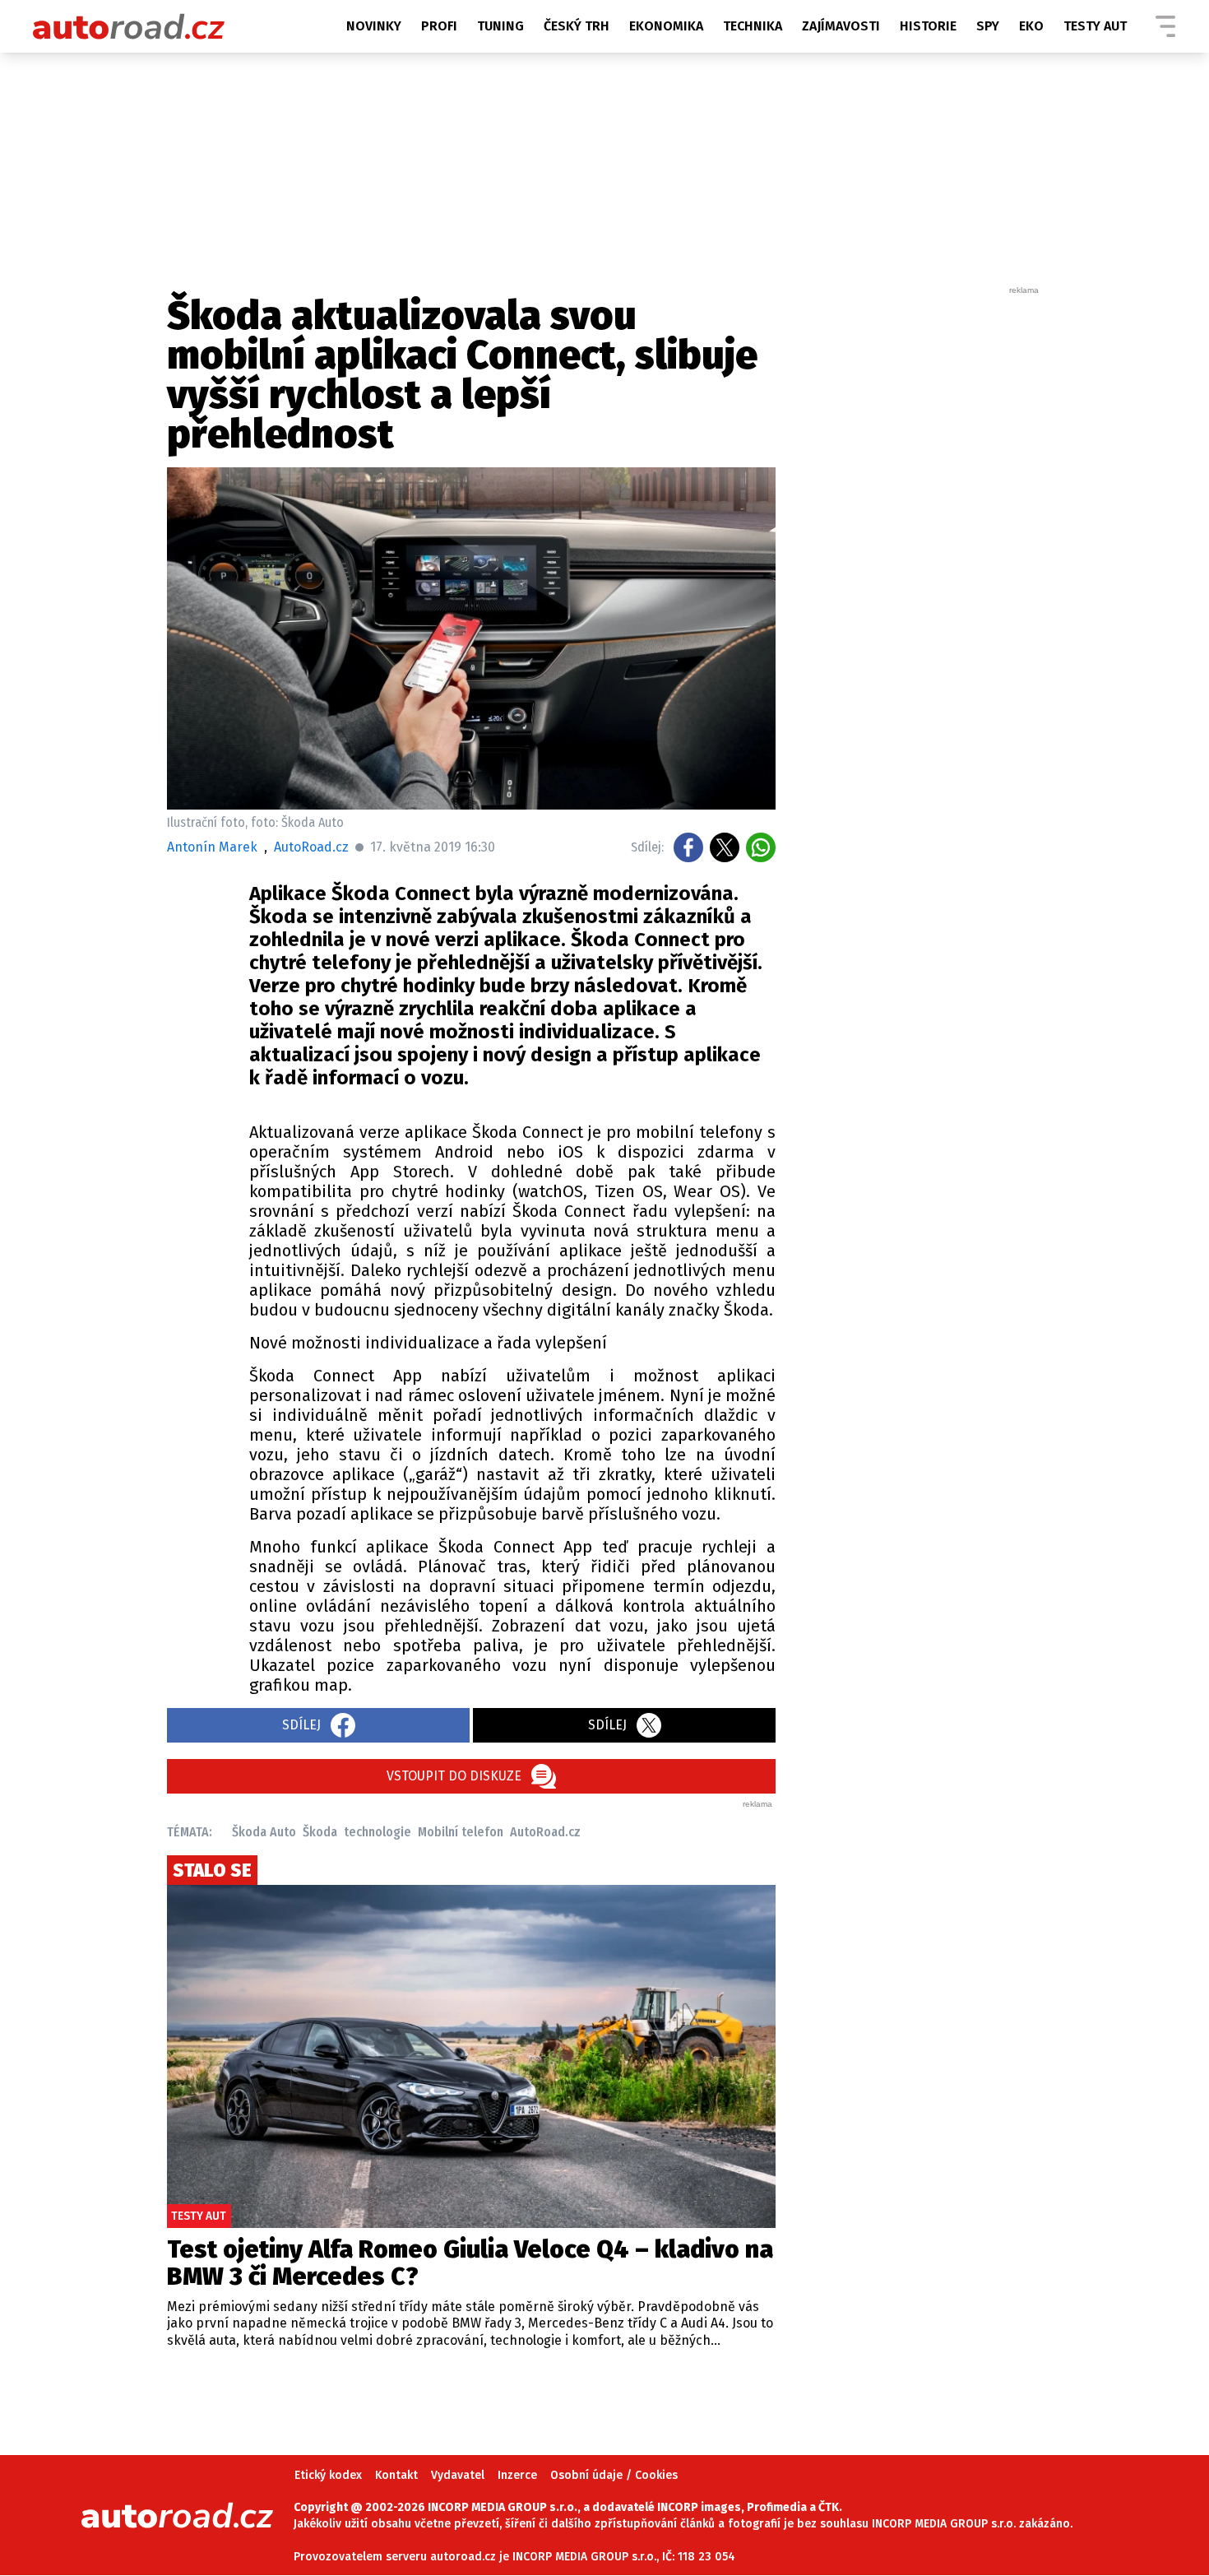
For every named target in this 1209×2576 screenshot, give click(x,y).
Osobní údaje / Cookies (614, 2475)
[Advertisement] (919, 543)
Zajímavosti (841, 26)
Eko (1031, 26)
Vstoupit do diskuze (454, 1776)
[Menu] (1165, 26)
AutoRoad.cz (545, 1832)
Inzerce (517, 2475)
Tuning (500, 26)
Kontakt (396, 2475)
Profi (439, 26)
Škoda (320, 1832)
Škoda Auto (264, 1832)
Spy (988, 26)
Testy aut (1095, 26)
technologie (378, 1832)
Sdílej (301, 1725)
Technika (753, 26)
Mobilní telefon (461, 1832)
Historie (928, 26)
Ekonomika (666, 26)
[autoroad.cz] (129, 26)
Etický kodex (328, 2475)
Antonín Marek (212, 847)
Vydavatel (458, 2475)
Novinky (374, 26)
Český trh (577, 26)
